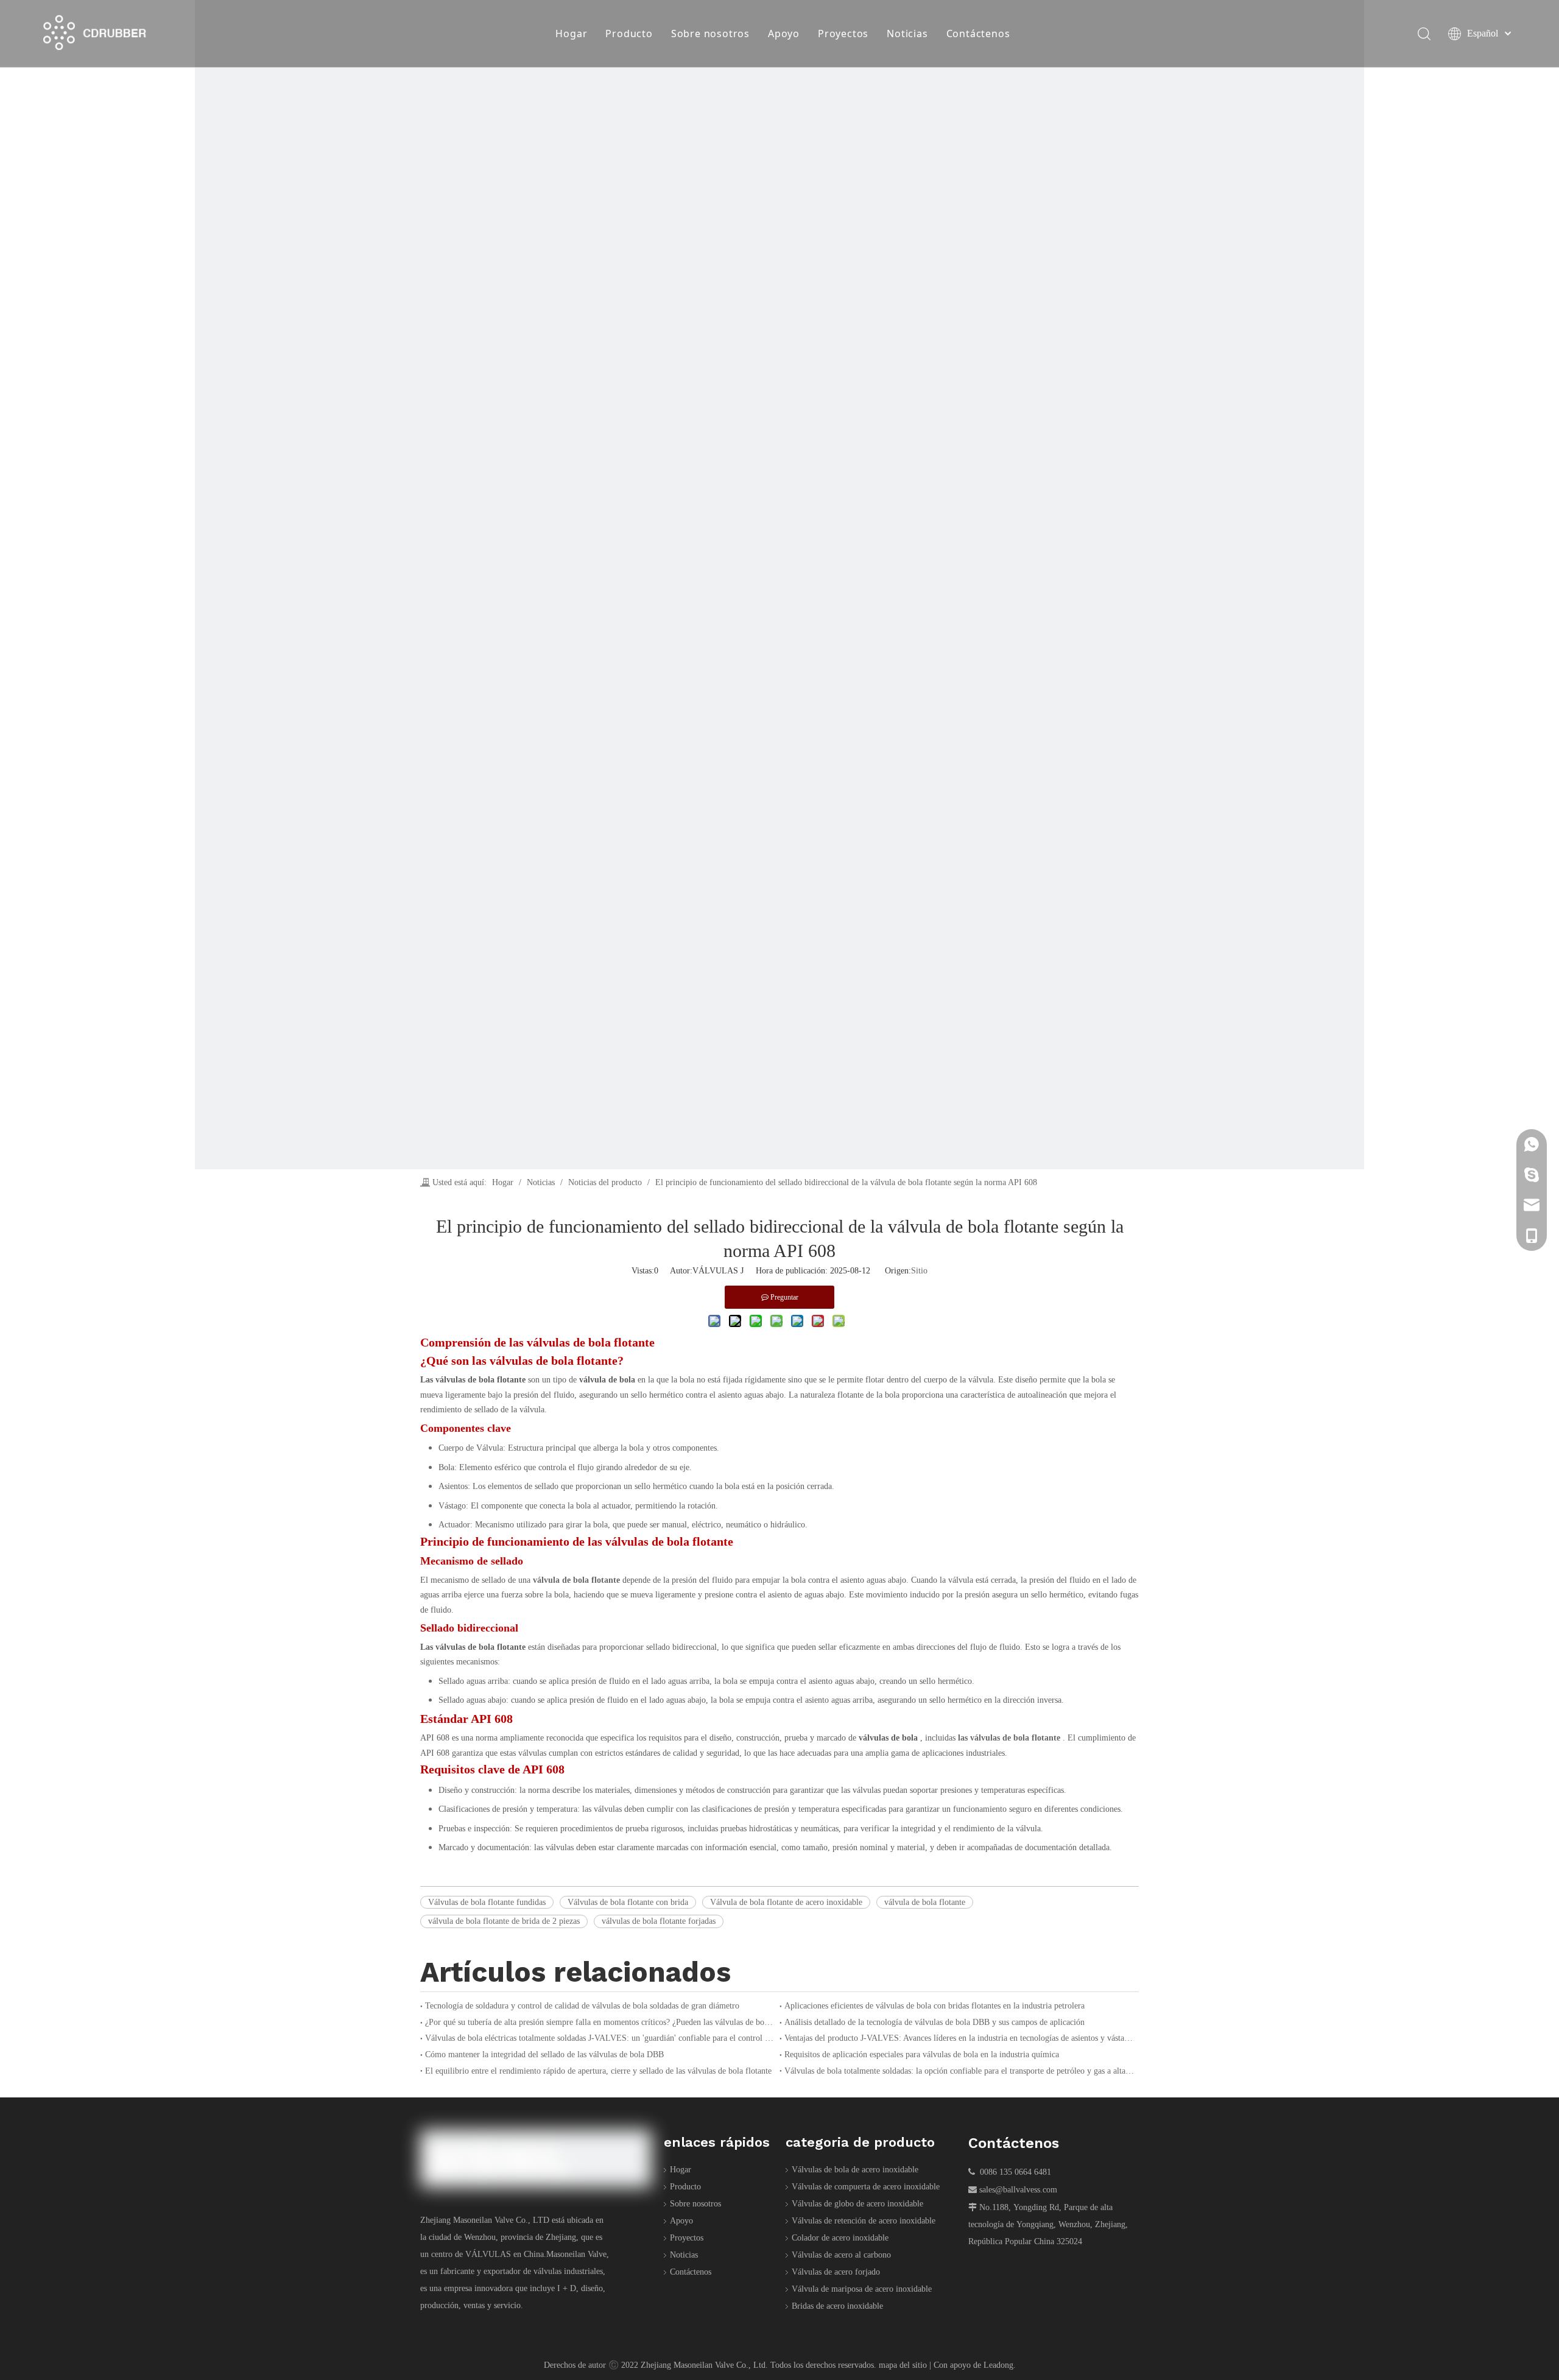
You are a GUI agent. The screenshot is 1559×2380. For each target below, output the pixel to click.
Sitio (919, 1271)
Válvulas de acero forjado (836, 2272)
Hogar (571, 33)
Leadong (998, 2365)
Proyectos (843, 33)
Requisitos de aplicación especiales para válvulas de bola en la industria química (922, 2054)
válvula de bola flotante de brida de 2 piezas (504, 1921)
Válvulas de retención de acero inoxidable (864, 2221)
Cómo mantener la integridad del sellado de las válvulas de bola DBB (544, 2054)
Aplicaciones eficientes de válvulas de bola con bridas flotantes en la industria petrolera (934, 2006)
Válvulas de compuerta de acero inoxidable (866, 2187)
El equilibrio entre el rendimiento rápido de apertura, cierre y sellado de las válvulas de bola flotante (598, 2071)
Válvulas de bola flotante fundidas (487, 1902)
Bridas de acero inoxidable (837, 2306)
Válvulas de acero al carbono (841, 2255)
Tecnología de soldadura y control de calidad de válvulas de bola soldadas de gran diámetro (582, 2006)
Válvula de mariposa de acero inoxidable (862, 2289)
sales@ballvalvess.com (1018, 2190)
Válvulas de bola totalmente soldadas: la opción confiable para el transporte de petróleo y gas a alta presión (959, 2071)
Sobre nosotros (710, 33)
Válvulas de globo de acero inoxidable (857, 2204)
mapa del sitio (903, 2365)
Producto (629, 33)
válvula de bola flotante (925, 1902)
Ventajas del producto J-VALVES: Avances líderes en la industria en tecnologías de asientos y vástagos (959, 2038)
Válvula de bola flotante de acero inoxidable (786, 1902)
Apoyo (784, 33)
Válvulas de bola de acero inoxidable (855, 2170)
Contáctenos (978, 33)
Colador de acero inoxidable (840, 2238)
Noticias (907, 33)
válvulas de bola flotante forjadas (659, 1921)
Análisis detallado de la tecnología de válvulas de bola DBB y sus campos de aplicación (934, 2022)
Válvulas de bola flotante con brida (628, 1902)
